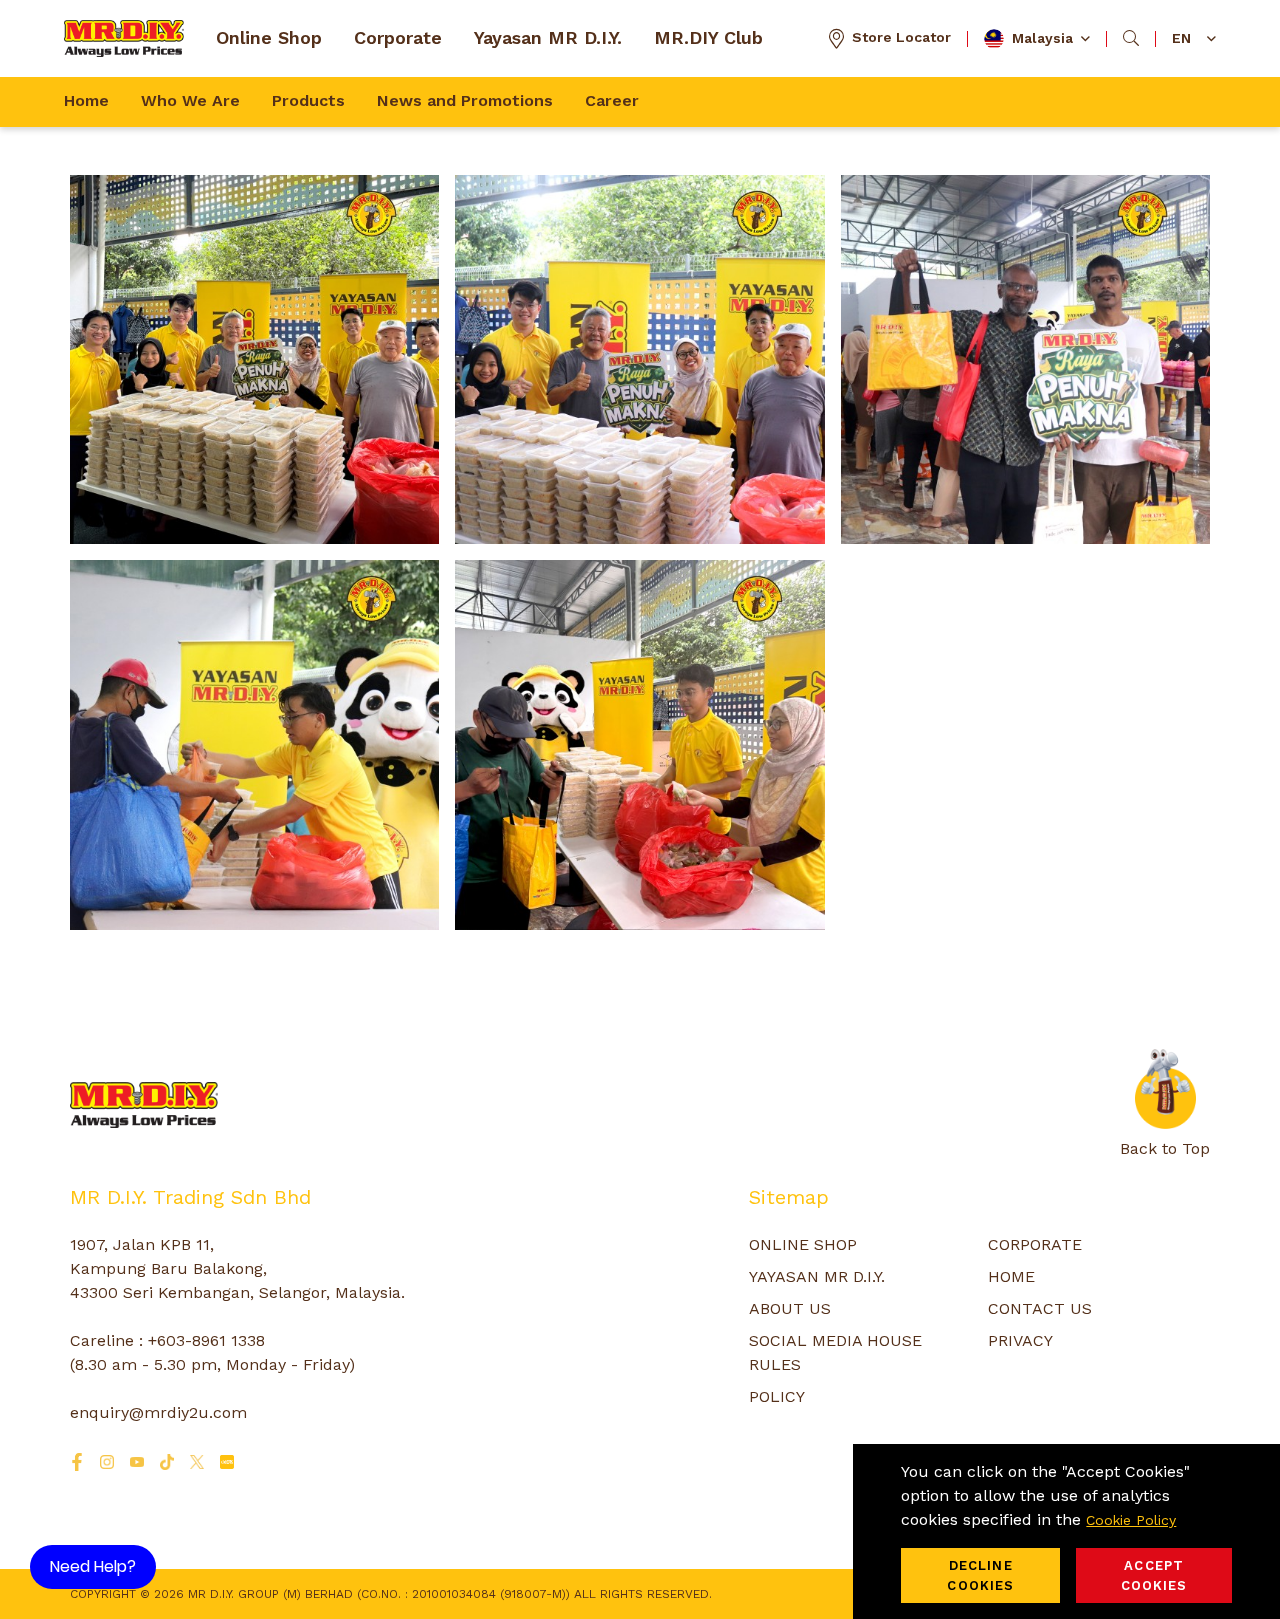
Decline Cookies (980, 1575)
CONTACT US (1040, 1308)
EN (1181, 38)
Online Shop (269, 37)
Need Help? (93, 1566)
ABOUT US (790, 1308)
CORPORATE (1035, 1244)
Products (308, 100)
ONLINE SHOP (803, 1244)
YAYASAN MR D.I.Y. (817, 1276)
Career (612, 100)
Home (86, 100)
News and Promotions (465, 100)
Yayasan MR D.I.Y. (548, 37)
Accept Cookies (1154, 1575)
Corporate (398, 37)
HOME (1011, 1276)
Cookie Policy (1131, 1520)
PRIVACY (1020, 1340)
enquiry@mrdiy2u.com (158, 1412)
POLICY (777, 1396)
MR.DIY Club (708, 37)
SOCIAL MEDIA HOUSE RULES (835, 1352)
